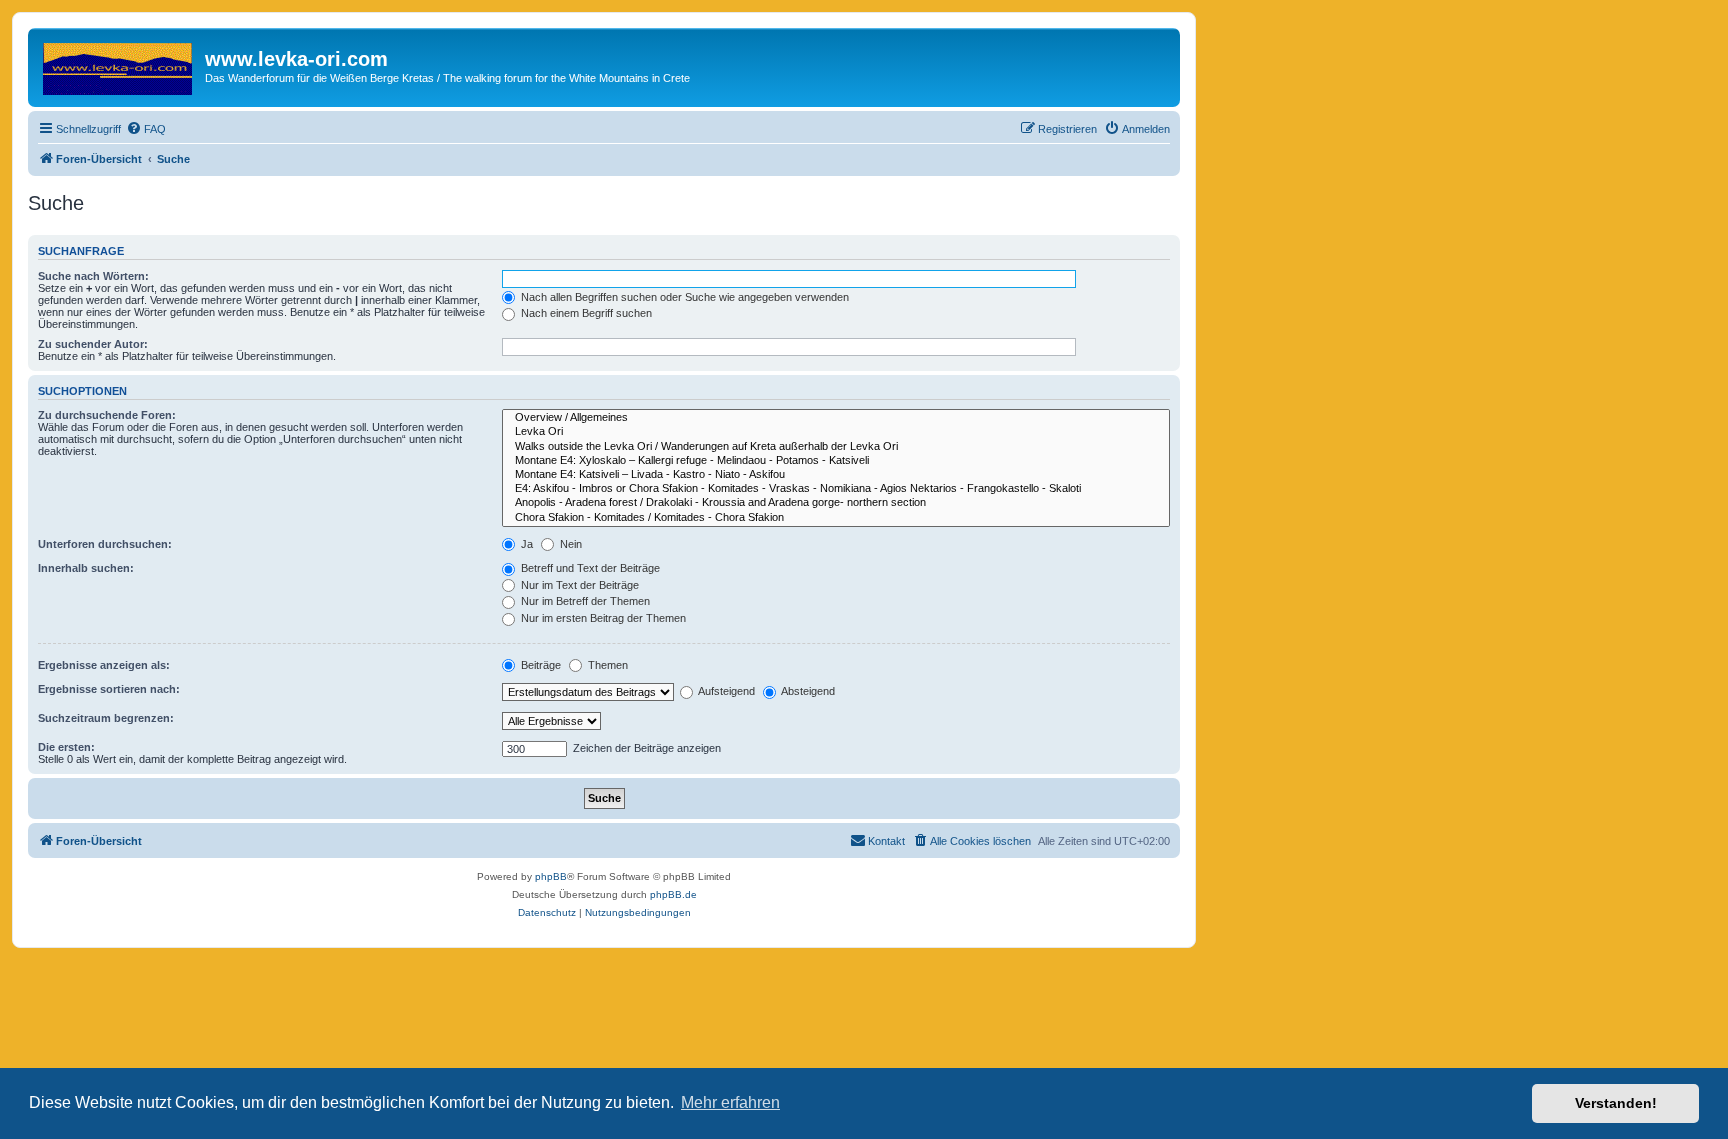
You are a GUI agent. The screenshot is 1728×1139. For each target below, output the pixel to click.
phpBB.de (673, 894)
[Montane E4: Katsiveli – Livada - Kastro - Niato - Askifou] (836, 475)
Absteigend (807, 691)
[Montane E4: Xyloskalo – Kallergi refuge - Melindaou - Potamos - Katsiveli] (836, 461)
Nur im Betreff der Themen (584, 601)
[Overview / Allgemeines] (836, 418)
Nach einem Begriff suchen (585, 313)
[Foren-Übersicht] (119, 65)
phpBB (551, 876)
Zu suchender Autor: (93, 344)
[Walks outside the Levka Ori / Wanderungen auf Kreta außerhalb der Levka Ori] (836, 447)
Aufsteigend (725, 691)
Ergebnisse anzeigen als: (104, 665)
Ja (525, 544)
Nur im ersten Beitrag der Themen (602, 618)
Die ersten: (66, 747)
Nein (569, 544)
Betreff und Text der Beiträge (589, 568)
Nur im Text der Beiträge (578, 585)
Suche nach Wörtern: (93, 276)
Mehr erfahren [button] (730, 1102)
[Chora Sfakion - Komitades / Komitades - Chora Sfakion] (836, 518)
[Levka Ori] (836, 432)
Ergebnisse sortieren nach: (109, 689)
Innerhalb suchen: (86, 568)
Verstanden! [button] (1616, 1103)
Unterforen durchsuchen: (105, 544)
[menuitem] (146, 129)
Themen (606, 665)
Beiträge (539, 665)
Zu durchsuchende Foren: (107, 415)
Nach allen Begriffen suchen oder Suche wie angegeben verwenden (683, 297)
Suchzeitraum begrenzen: (106, 718)
